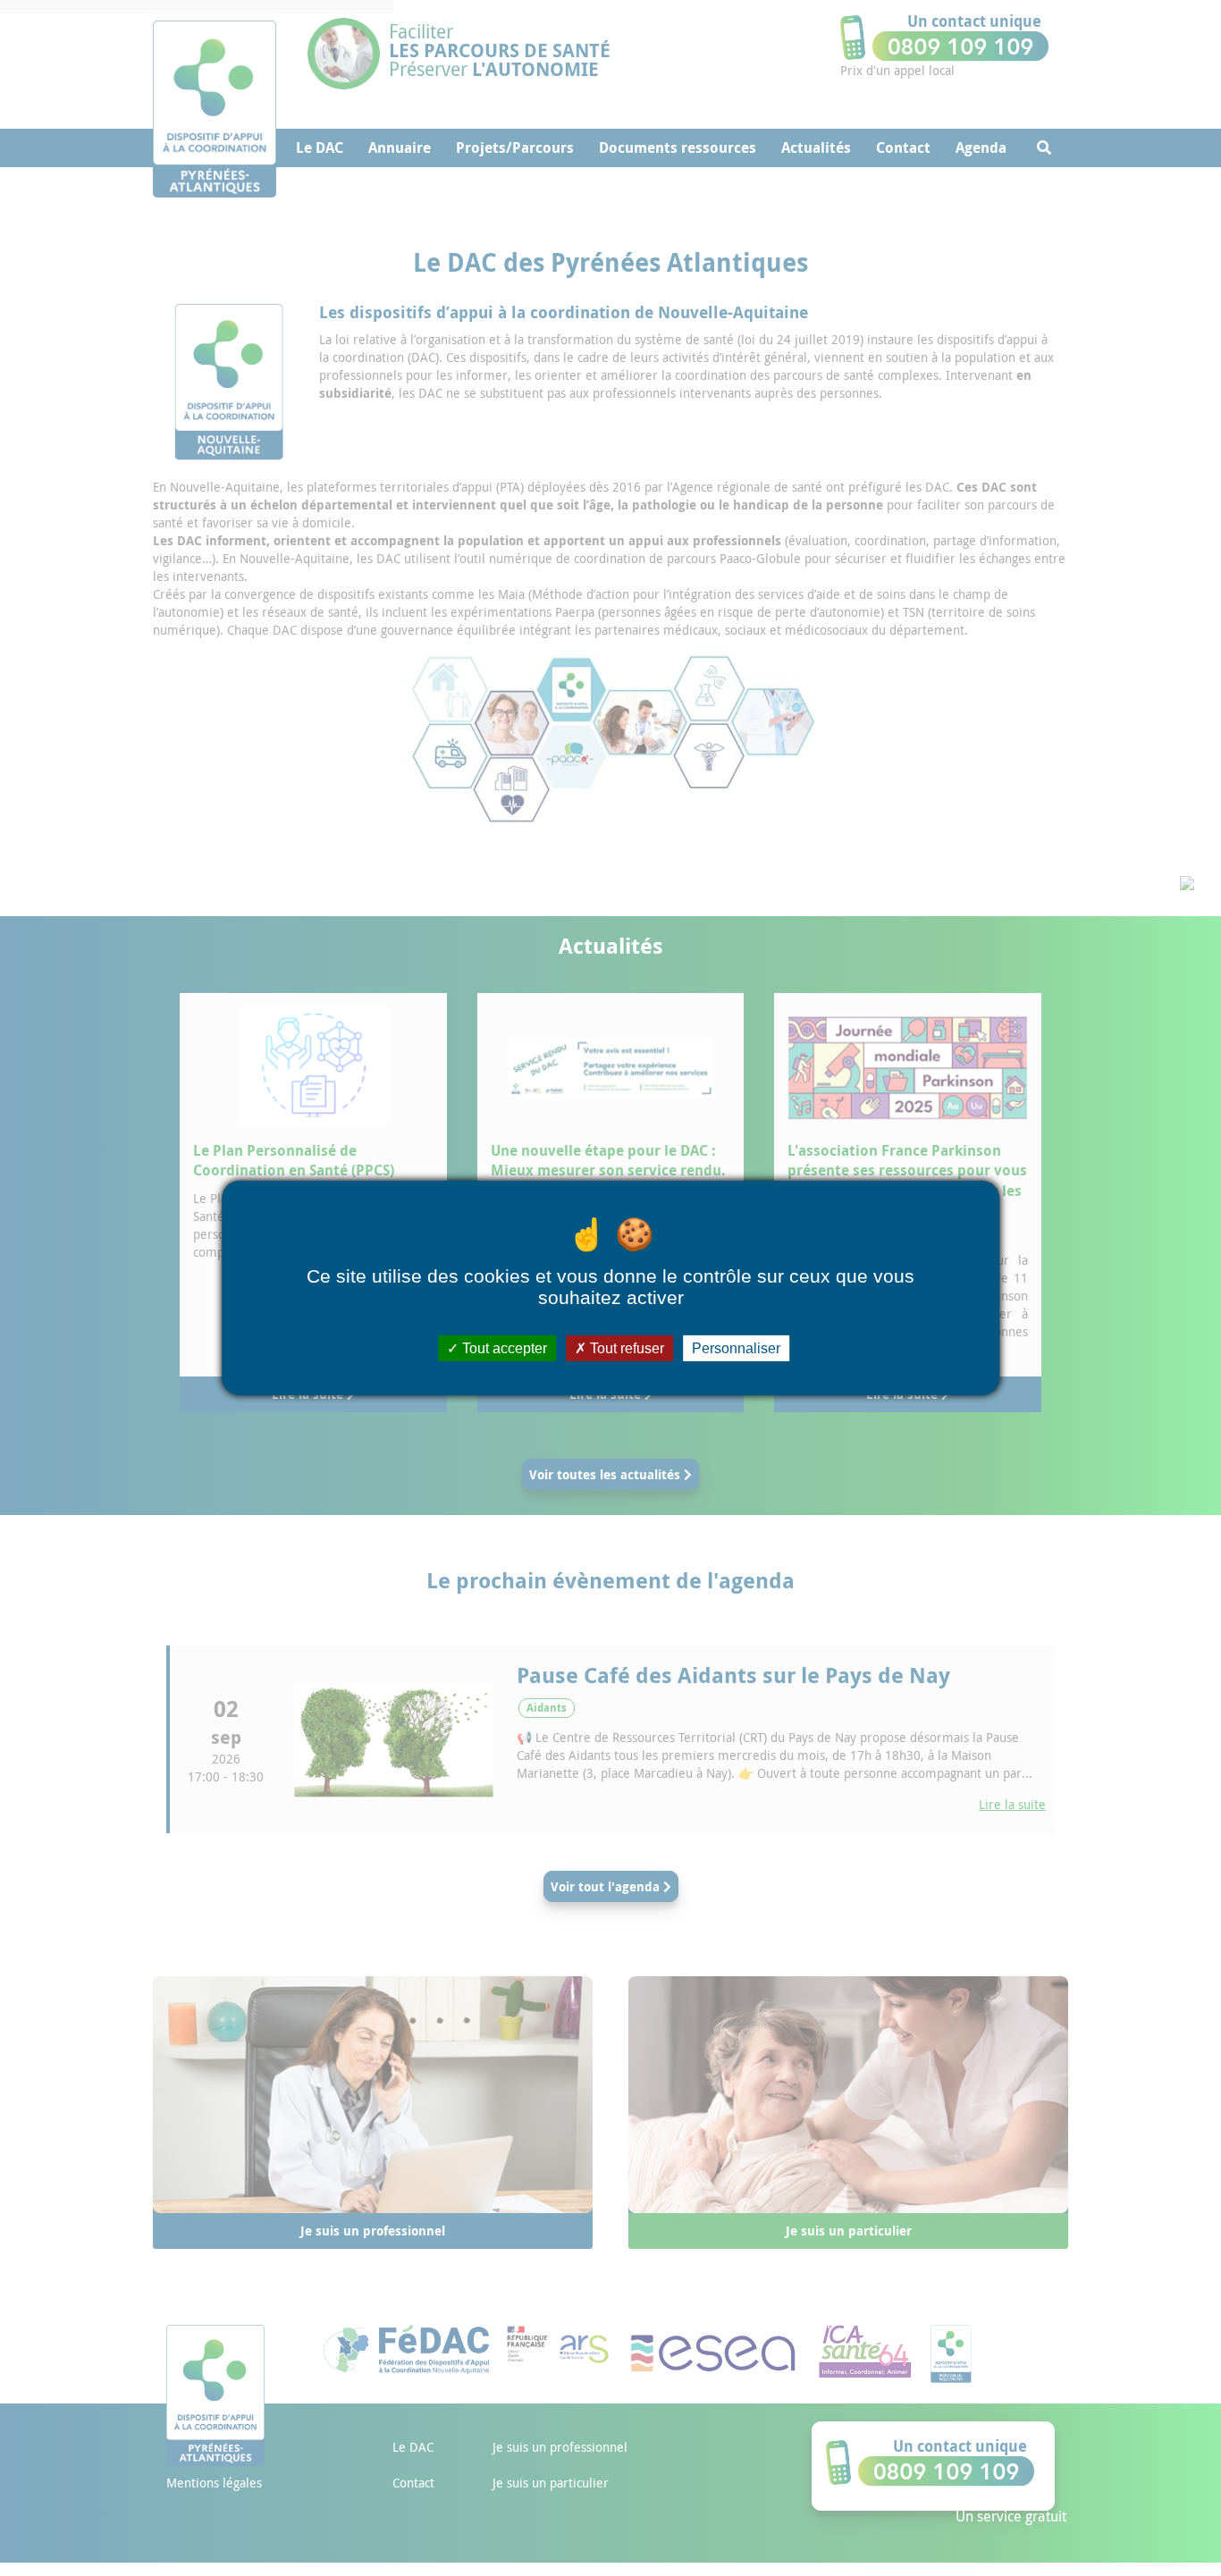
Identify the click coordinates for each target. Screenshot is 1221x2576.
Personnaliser (736, 1348)
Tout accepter (503, 1348)
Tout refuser (625, 1348)
